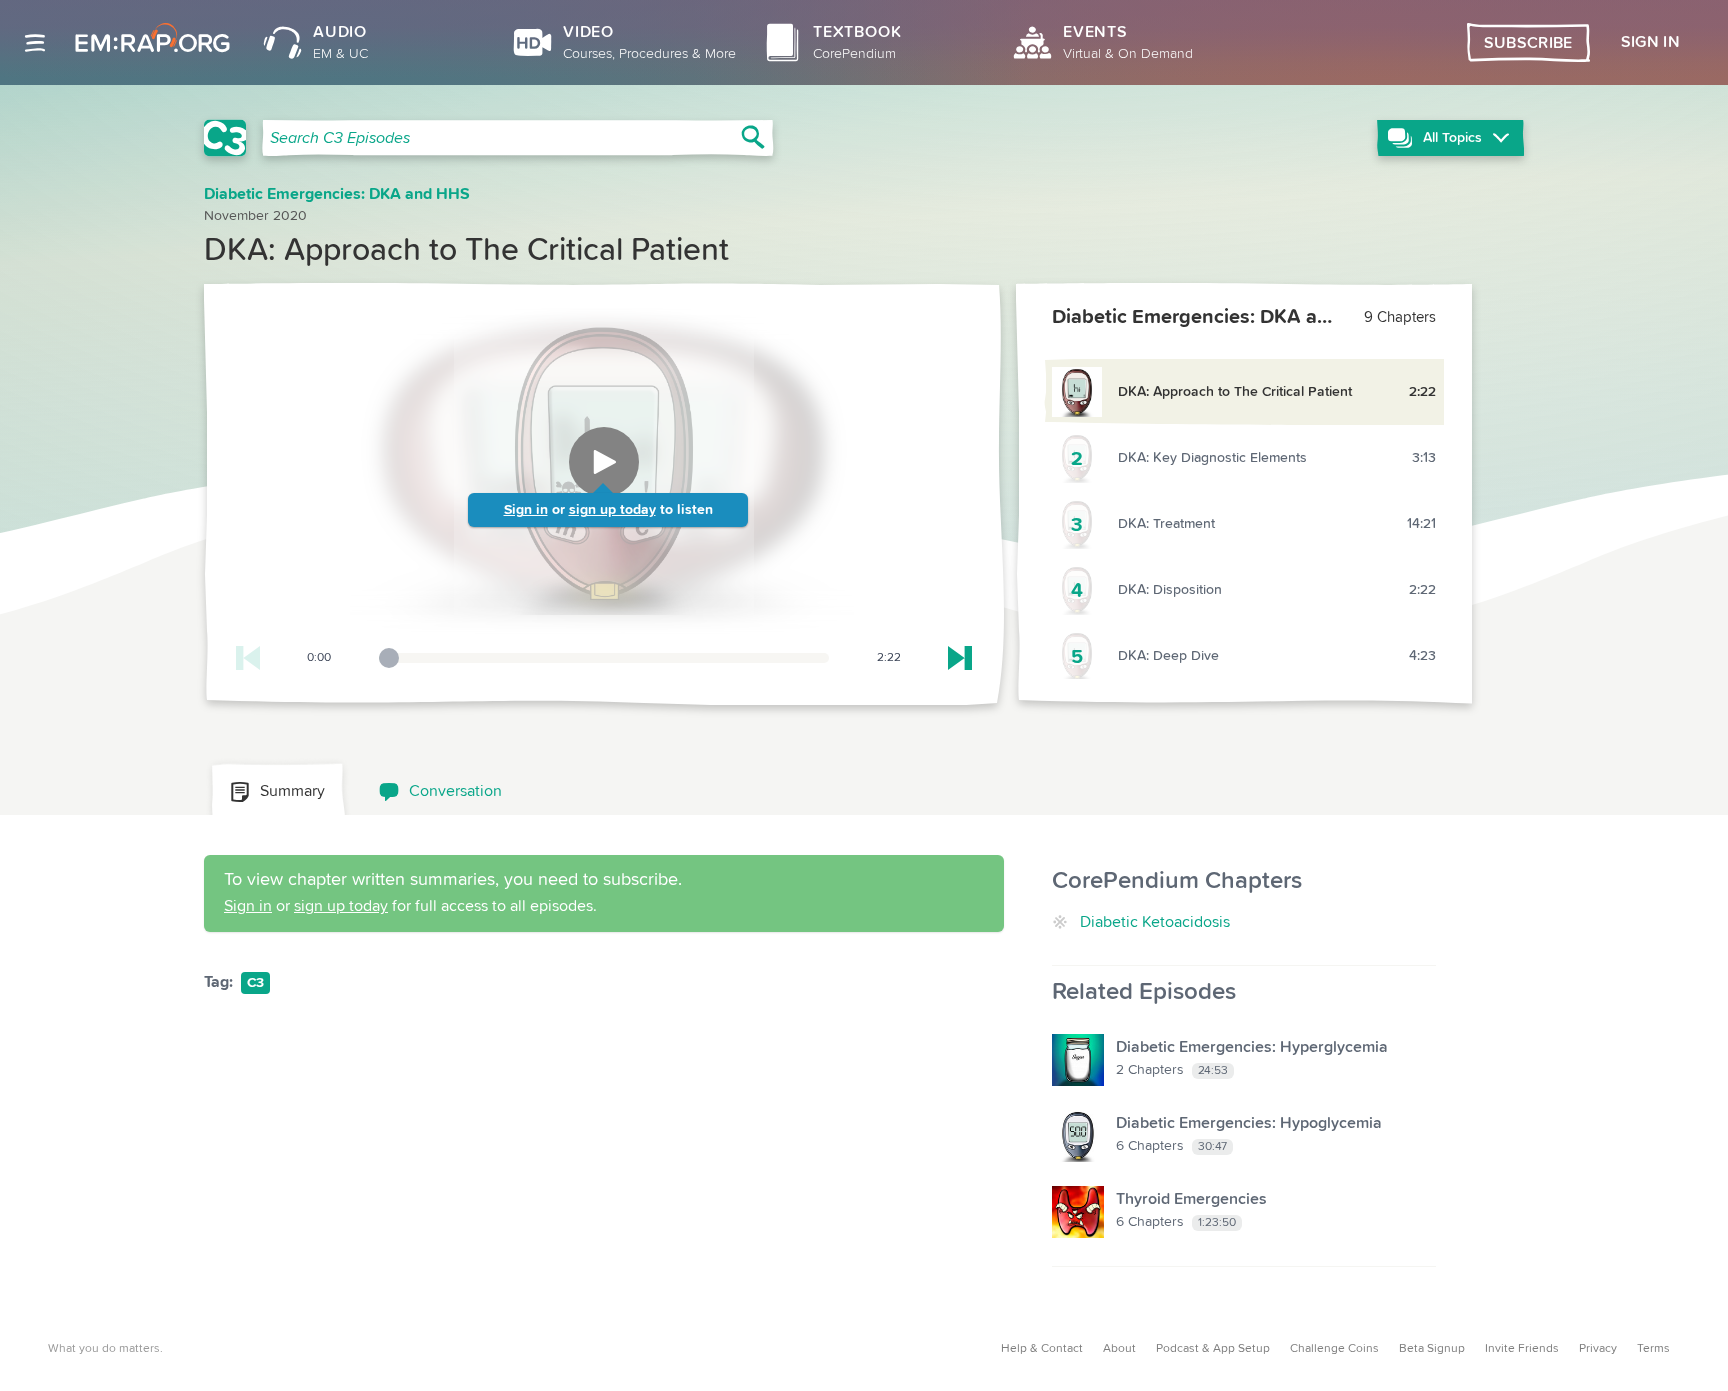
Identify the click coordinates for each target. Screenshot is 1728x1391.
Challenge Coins (1334, 1349)
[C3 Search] (225, 138)
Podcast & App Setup (1213, 1349)
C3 (255, 983)
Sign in (526, 510)
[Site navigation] (35, 43)
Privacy (1598, 1349)
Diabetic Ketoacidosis (1155, 922)
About (1119, 1349)
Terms (1653, 1349)
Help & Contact (1042, 1349)
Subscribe (1528, 43)
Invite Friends (1522, 1349)
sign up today (612, 510)
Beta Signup (1432, 1349)
